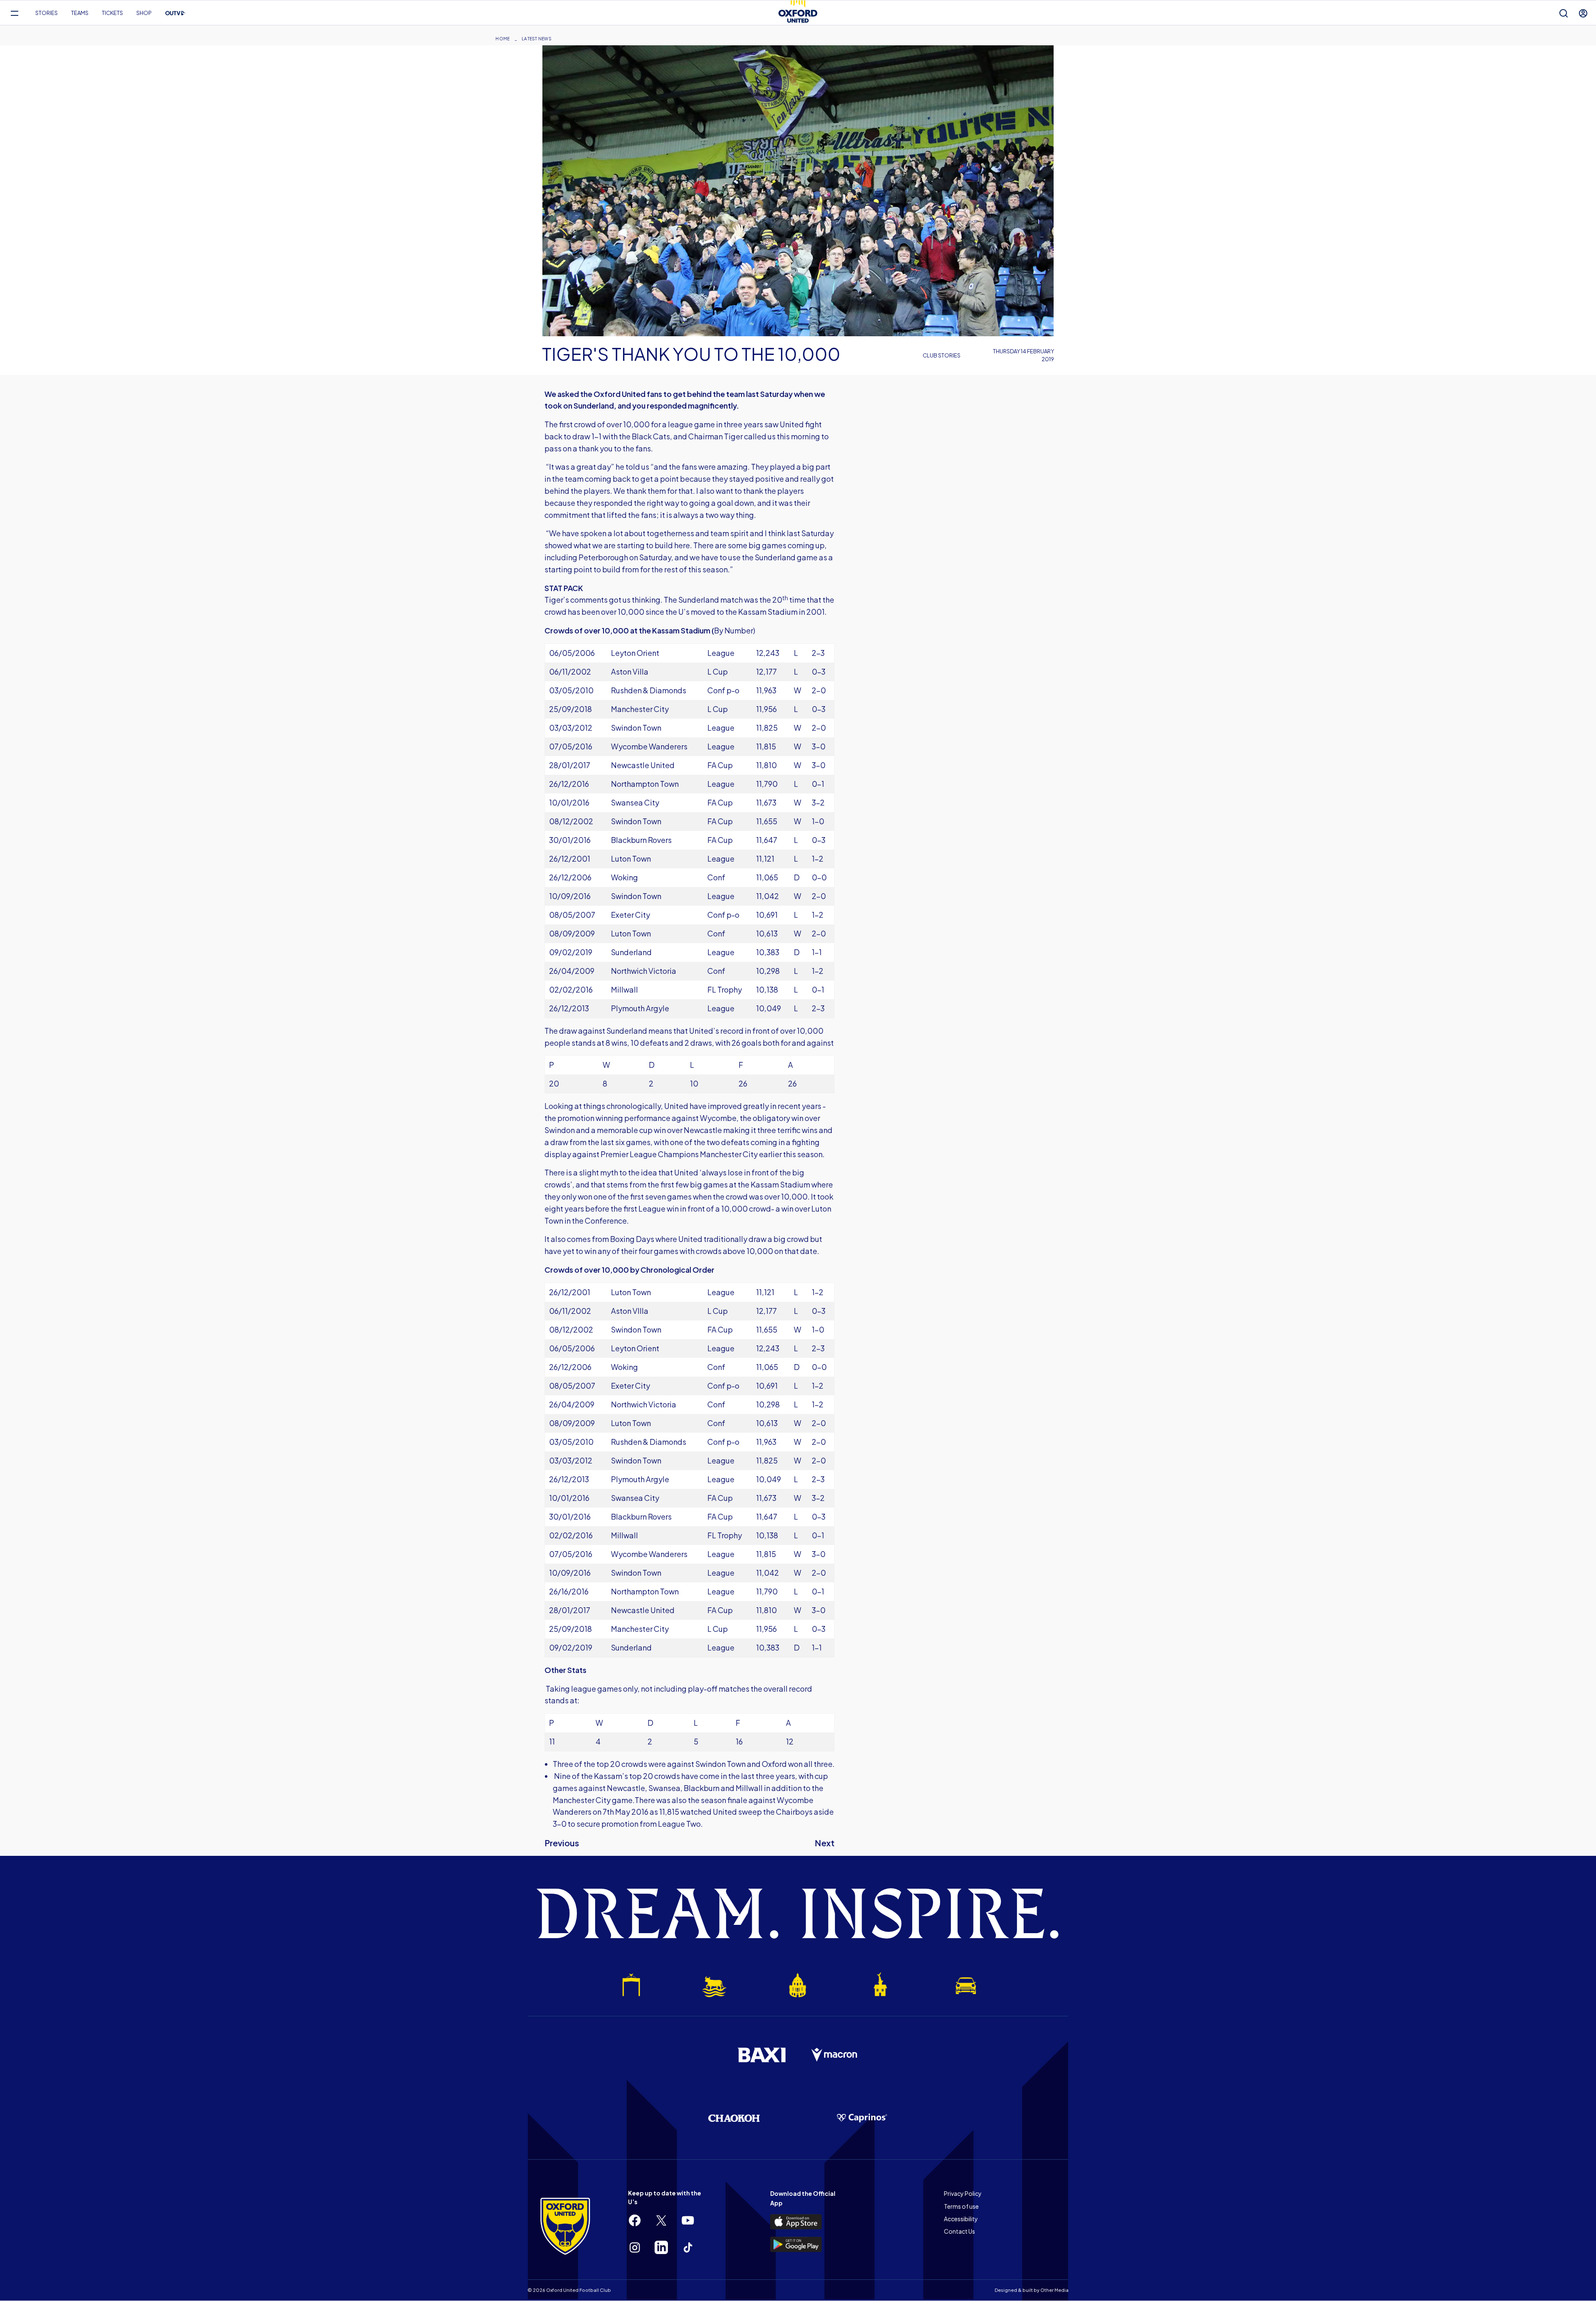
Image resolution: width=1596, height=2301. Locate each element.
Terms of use (961, 2206)
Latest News (537, 39)
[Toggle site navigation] (14, 13)
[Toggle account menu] (1583, 13)
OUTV (175, 13)
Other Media (1054, 2290)
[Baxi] (761, 2055)
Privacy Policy (963, 2193)
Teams (80, 13)
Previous (562, 1843)
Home (502, 39)
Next (825, 1843)
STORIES (47, 13)
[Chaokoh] (734, 2118)
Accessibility (961, 2219)
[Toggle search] (1564, 13)
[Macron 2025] (835, 2055)
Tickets (112, 13)
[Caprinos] (862, 2118)
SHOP (144, 13)
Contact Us (959, 2231)
